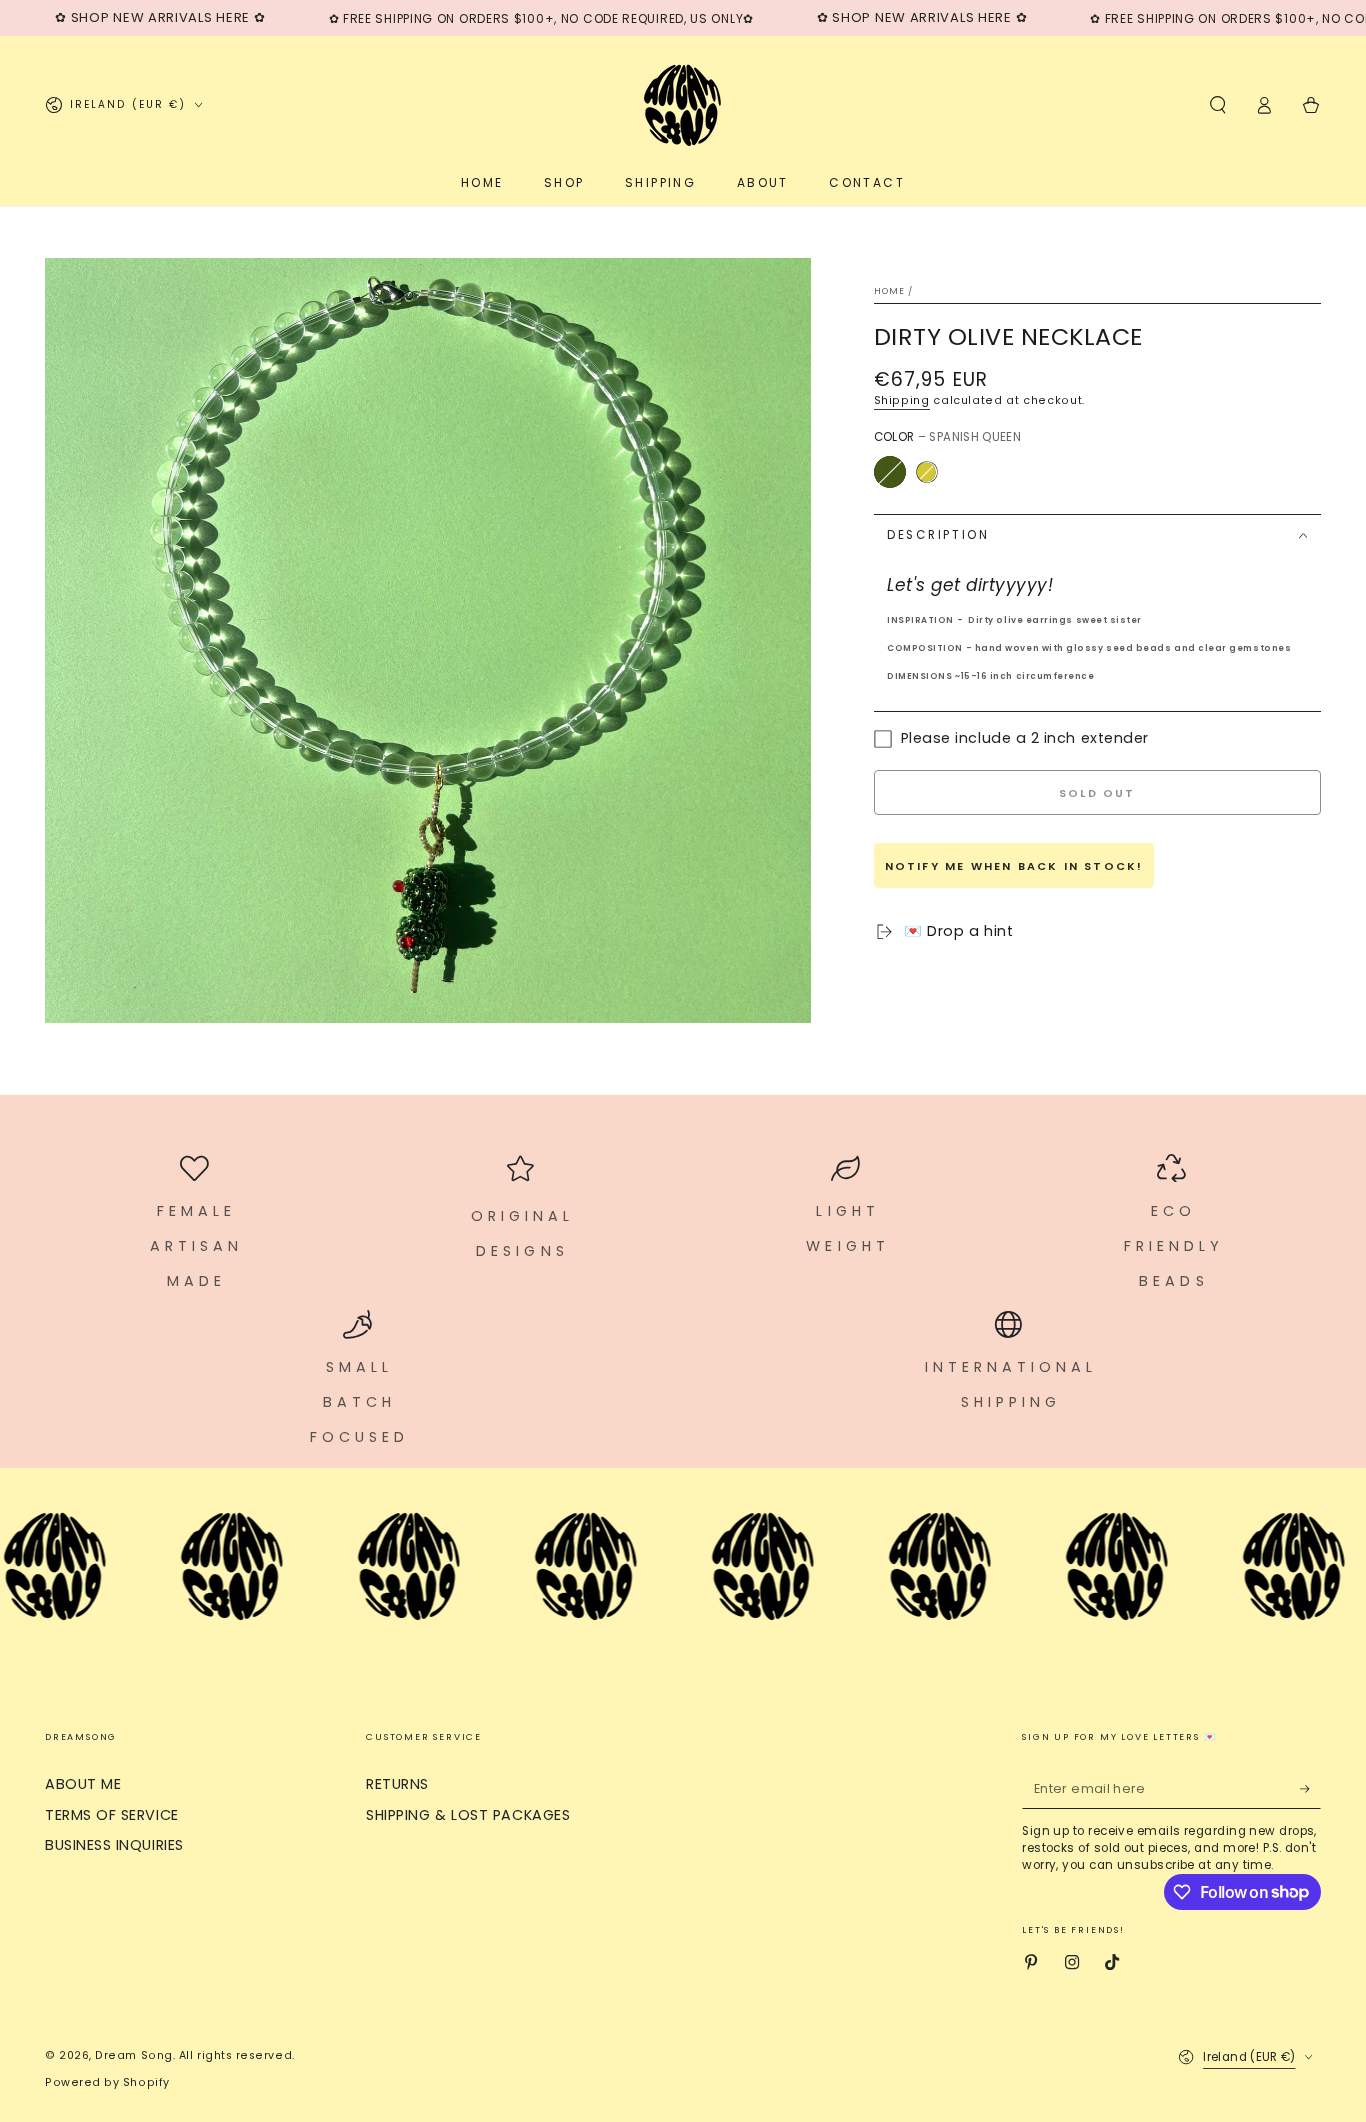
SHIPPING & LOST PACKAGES (468, 1815)
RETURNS (397, 1784)
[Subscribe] (1310, 1789)
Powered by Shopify (107, 2082)
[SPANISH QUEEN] (890, 472)
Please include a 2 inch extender (1025, 739)
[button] (1217, 105)
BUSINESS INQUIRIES (114, 1845)
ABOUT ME (83, 1784)
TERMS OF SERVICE (112, 1815)
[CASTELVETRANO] (926, 472)
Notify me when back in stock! (1014, 866)
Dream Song (133, 2055)
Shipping (902, 400)
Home (890, 291)
